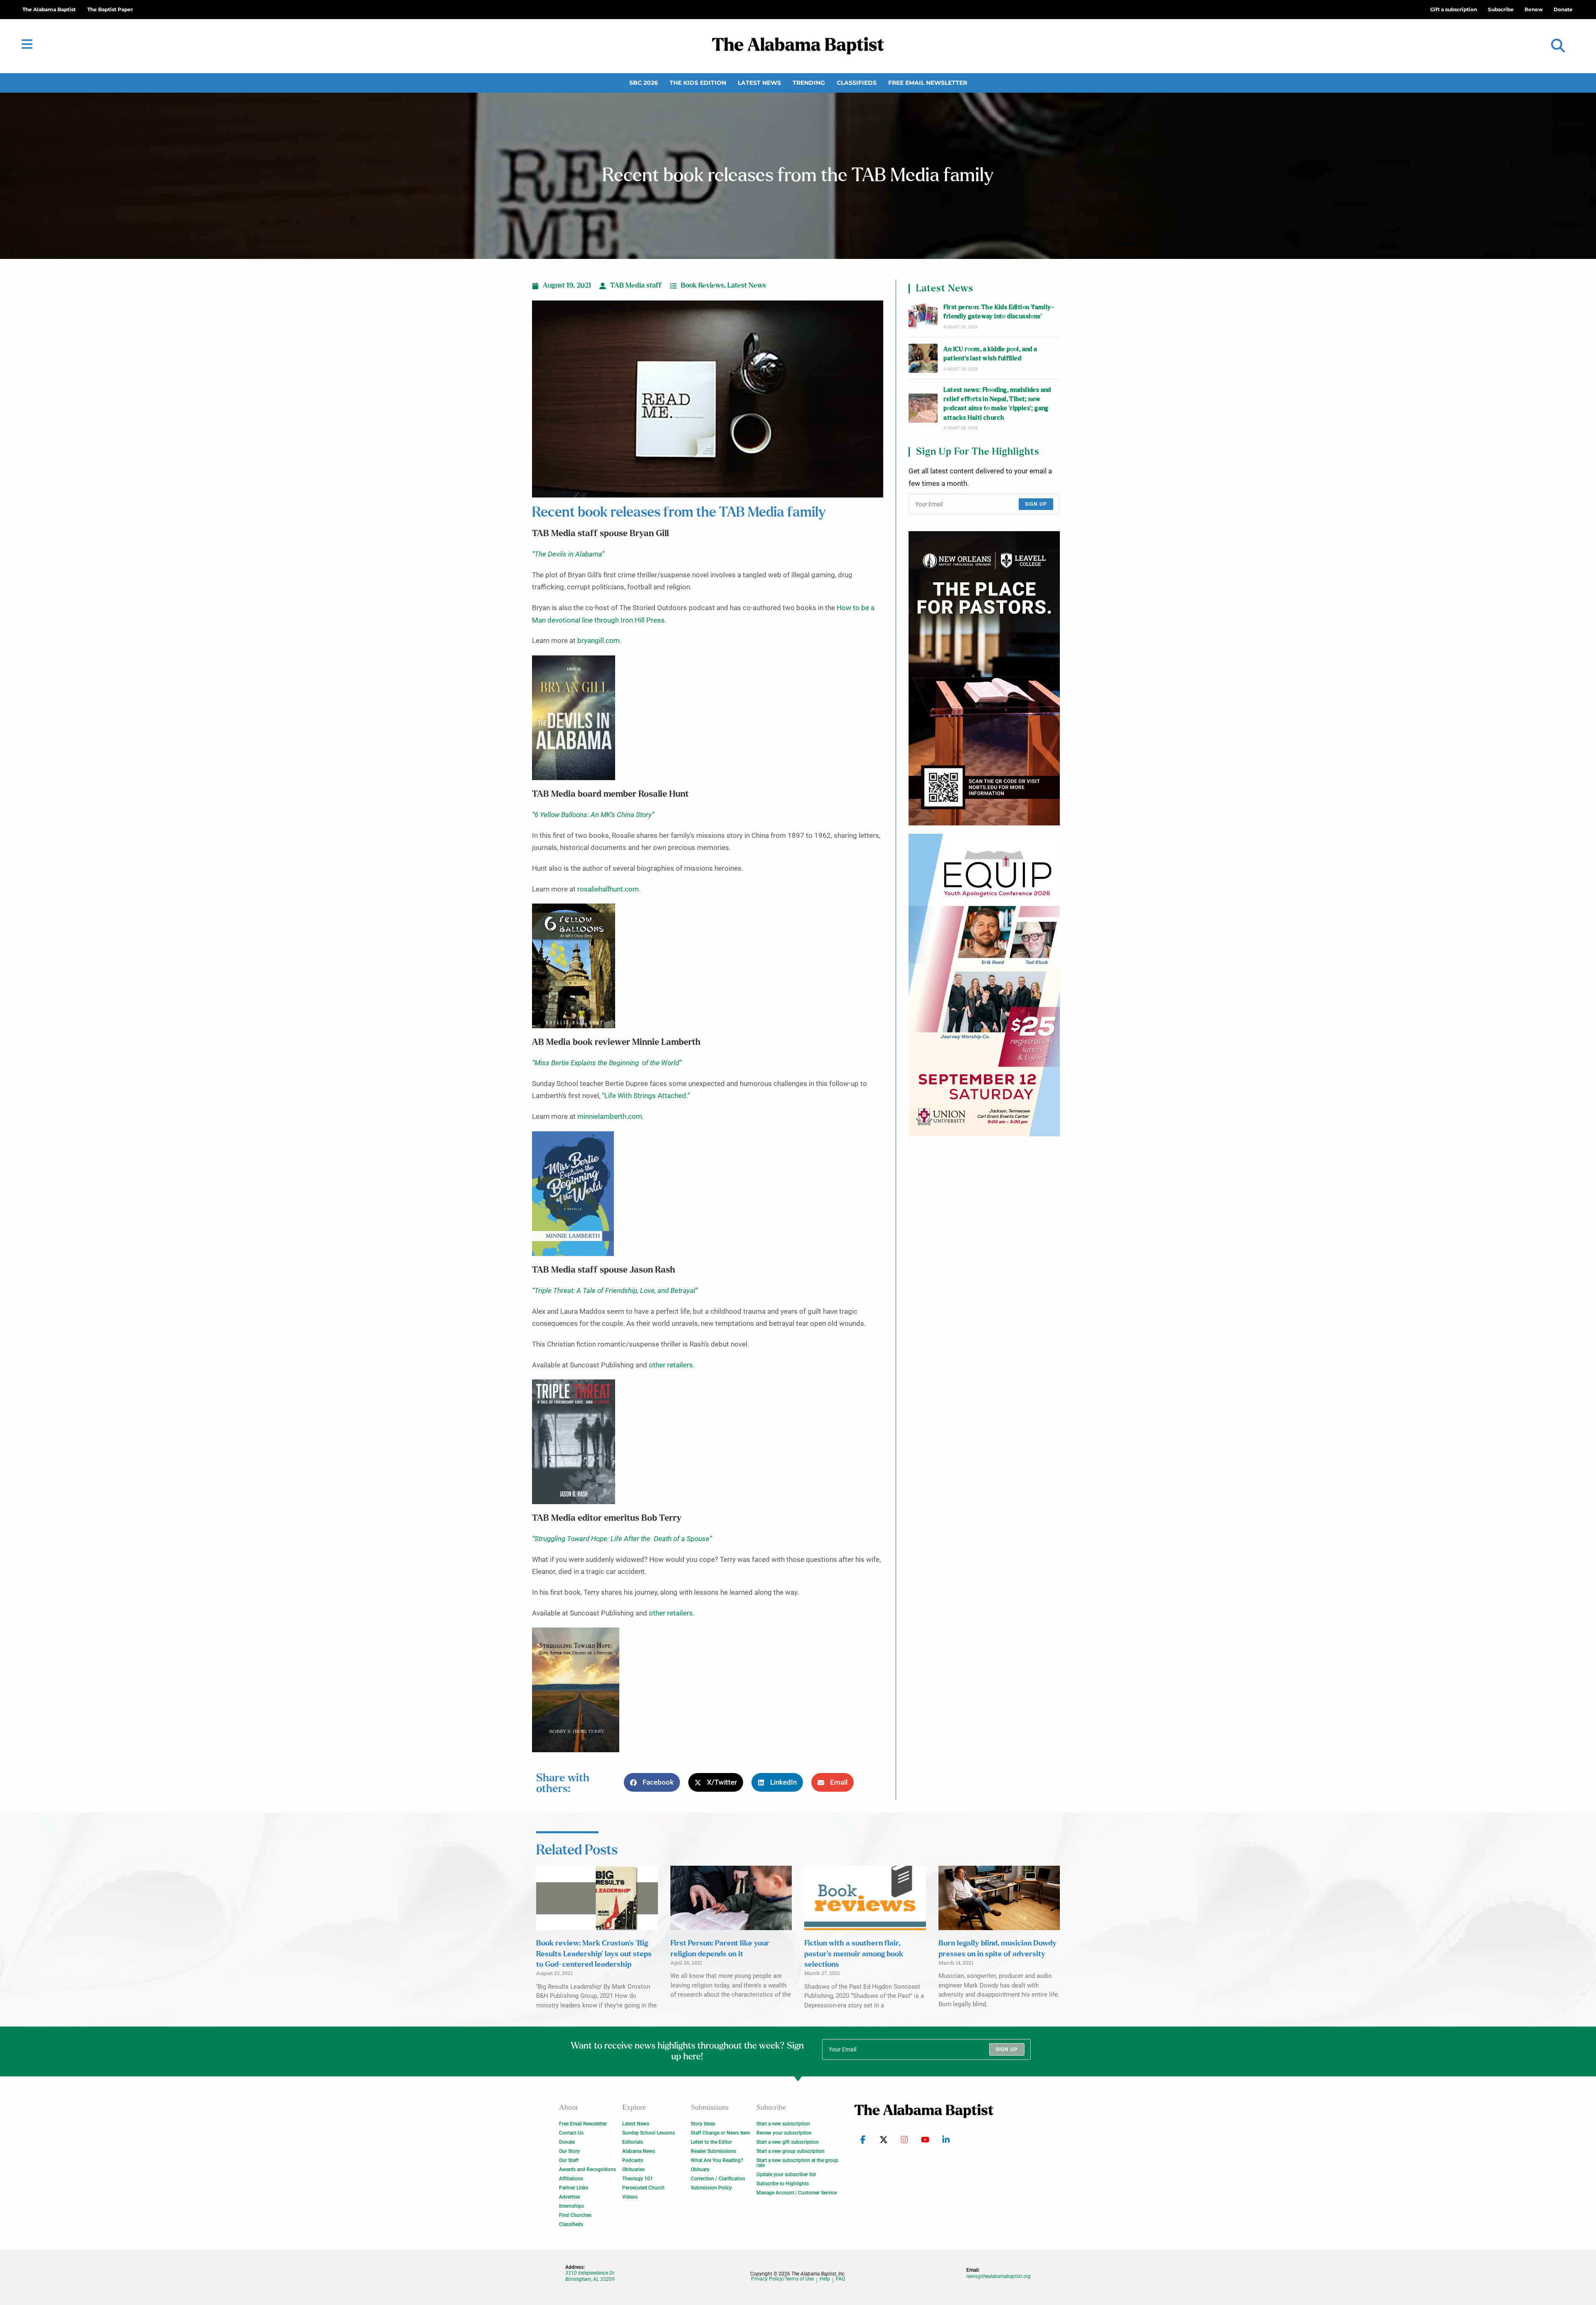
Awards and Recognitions (587, 2170)
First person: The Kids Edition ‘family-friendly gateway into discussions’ (999, 312)
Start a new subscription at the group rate (797, 2163)
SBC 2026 (644, 83)
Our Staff (569, 2160)
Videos (630, 2197)
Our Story (569, 2151)
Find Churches (575, 2215)
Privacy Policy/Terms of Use (782, 2279)
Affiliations (571, 2179)
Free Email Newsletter (928, 83)
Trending (809, 83)
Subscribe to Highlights (783, 2184)
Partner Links (574, 2188)
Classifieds (857, 83)
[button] (1558, 46)
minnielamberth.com (609, 1117)
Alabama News (639, 2151)
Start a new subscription (783, 2124)
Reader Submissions (713, 2151)
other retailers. (672, 1365)
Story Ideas (703, 2124)
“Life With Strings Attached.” (646, 1096)
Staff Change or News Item (720, 2133)
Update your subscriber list (786, 2174)
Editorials (633, 2142)
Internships (571, 2206)
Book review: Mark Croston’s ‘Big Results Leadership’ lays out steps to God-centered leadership (594, 1954)
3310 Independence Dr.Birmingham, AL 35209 (590, 2276)
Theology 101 (638, 2179)
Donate (567, 2142)
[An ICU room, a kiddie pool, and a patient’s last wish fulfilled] (923, 358)
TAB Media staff (636, 286)
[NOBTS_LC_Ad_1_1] (984, 678)
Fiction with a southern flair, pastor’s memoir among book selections (854, 1954)
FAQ (840, 2279)
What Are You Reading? (717, 2160)
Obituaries (633, 2170)
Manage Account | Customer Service (797, 2193)
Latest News (759, 83)
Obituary (700, 2170)
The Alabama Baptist (49, 9)
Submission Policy (711, 2188)
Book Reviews (702, 286)
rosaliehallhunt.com (608, 889)
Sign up (1036, 504)
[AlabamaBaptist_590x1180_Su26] (984, 985)
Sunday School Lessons (649, 2133)
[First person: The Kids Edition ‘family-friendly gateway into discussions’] (923, 316)
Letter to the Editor (711, 2142)
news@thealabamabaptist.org (999, 2276)
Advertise (569, 2197)
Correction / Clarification (718, 2179)
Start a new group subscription (791, 2151)
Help (825, 2279)
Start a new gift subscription (788, 2142)
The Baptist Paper (110, 9)
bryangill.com (598, 641)
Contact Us (571, 2133)
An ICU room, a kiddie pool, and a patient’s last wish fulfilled (990, 354)
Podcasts (633, 2160)
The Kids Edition (698, 83)
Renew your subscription (784, 2133)
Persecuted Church (643, 2188)
